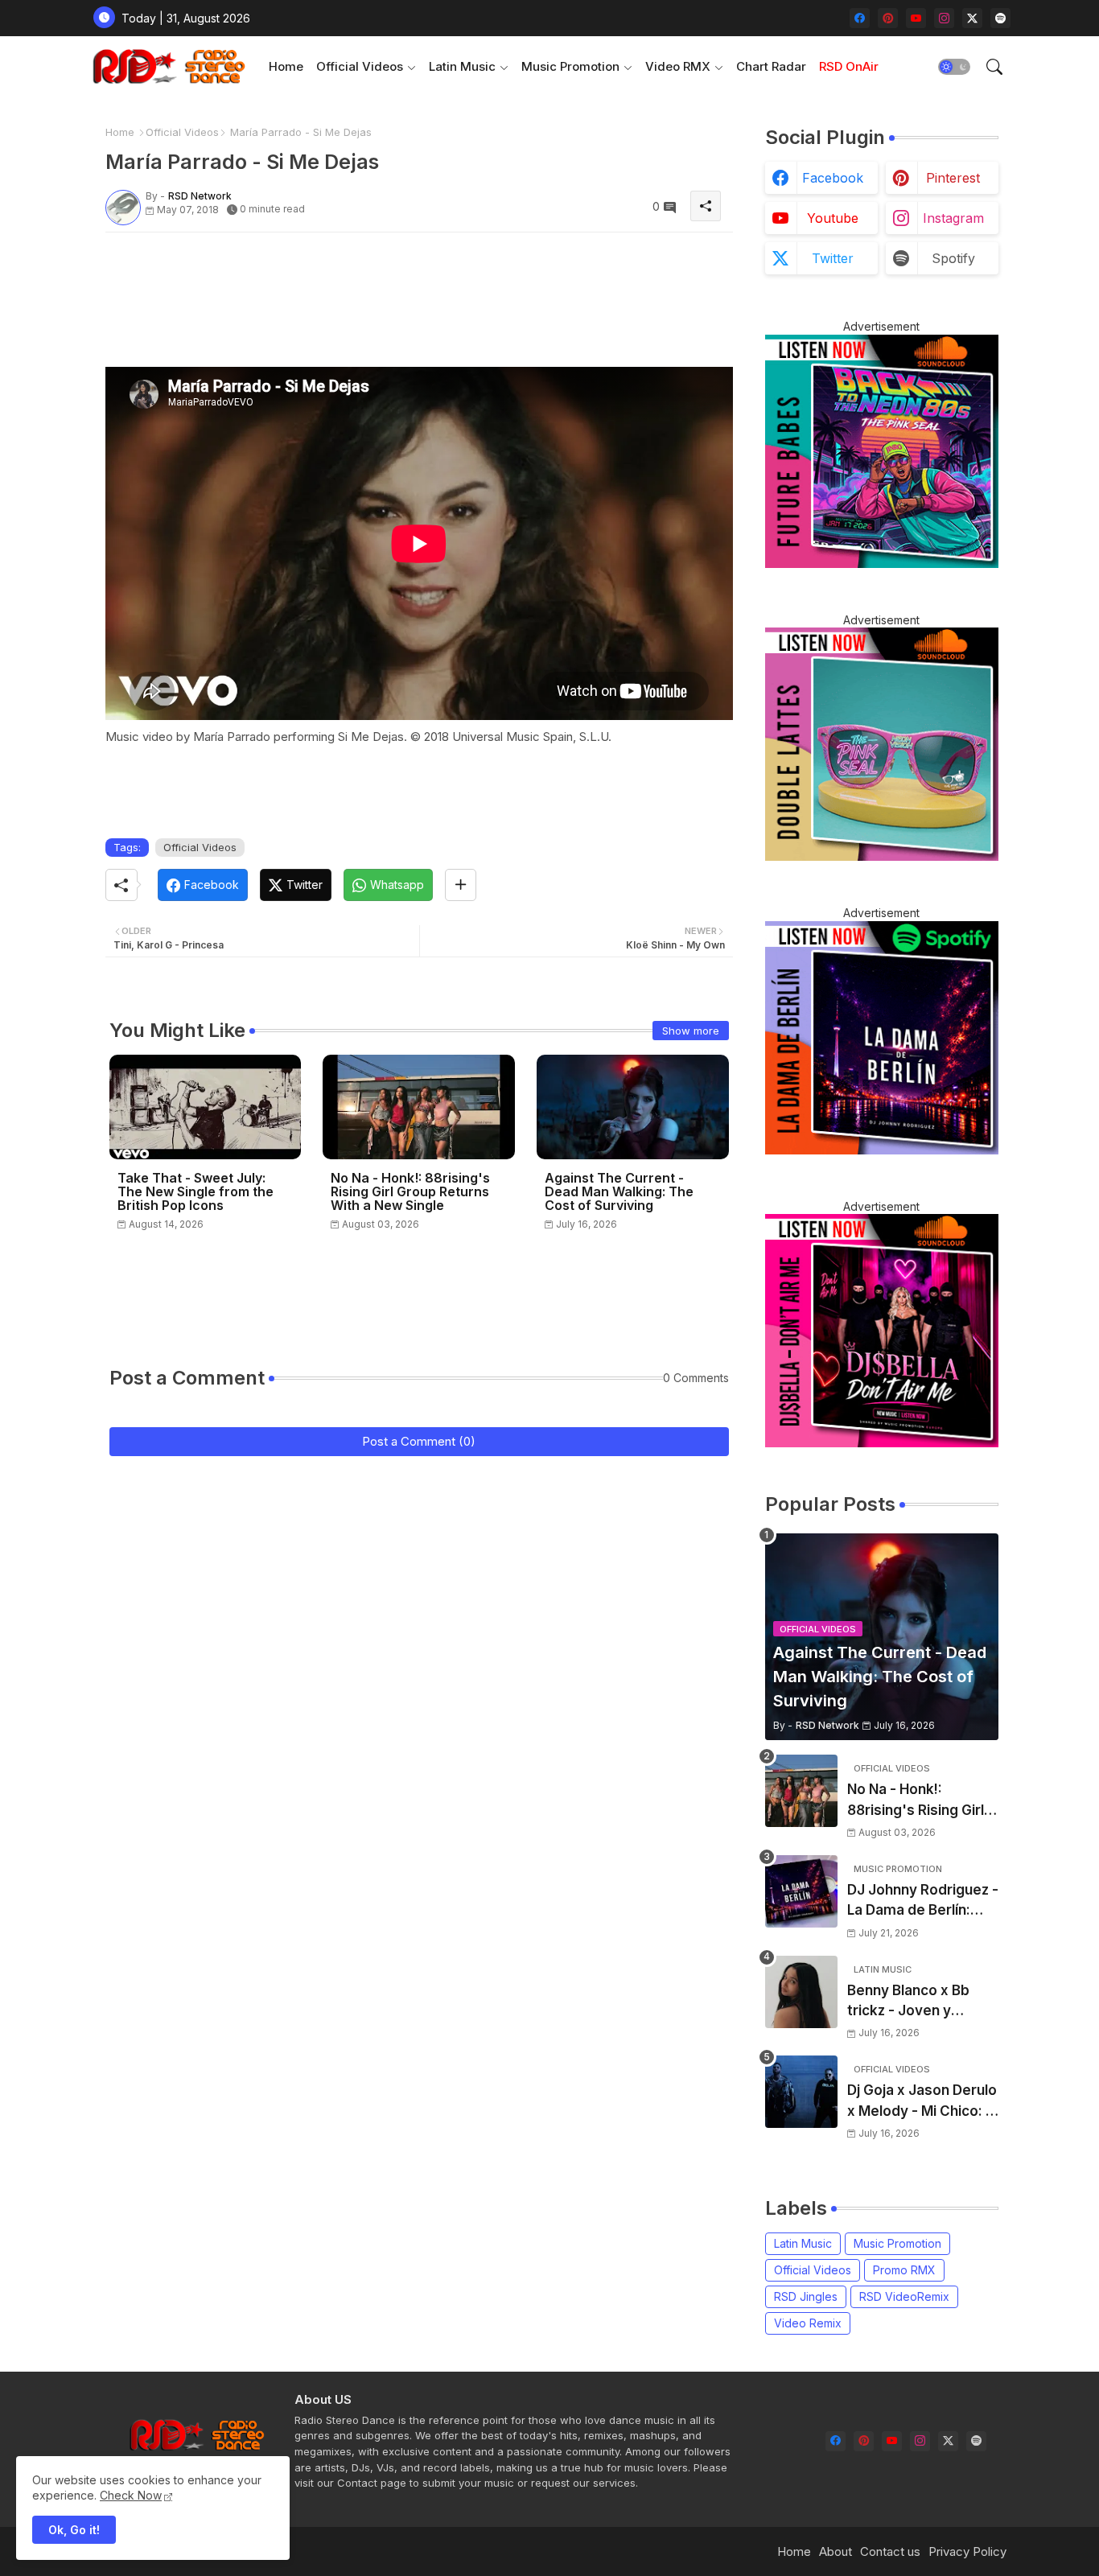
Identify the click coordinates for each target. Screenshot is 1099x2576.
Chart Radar (771, 66)
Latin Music (462, 66)
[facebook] (860, 18)
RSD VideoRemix (904, 2296)
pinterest (953, 178)
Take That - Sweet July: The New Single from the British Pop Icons (196, 1192)
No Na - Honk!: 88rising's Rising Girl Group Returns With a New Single (410, 1192)
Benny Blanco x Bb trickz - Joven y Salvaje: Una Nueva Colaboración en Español (911, 2002)
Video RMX (678, 66)
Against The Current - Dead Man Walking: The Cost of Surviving (619, 1192)
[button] (954, 67)
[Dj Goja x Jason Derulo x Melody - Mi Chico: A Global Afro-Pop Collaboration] (801, 2092)
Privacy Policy (967, 2551)
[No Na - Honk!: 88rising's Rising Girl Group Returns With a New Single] (801, 1791)
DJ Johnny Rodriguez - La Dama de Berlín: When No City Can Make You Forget (923, 1901)
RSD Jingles (806, 2296)
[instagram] (944, 18)
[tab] (286, 66)
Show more (691, 1031)
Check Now (131, 2495)
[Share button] (461, 885)
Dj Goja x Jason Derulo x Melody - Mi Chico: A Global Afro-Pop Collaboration (922, 2102)
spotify (953, 258)
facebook (833, 178)
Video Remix (808, 2323)
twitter (833, 258)
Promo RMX (904, 2270)
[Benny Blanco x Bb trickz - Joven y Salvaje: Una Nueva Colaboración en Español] (801, 1992)
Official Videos (360, 66)
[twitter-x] (972, 18)
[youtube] (916, 18)
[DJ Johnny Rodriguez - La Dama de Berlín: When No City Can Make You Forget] (801, 1891)
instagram (953, 218)
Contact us (890, 2551)
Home (286, 66)
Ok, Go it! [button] (74, 2530)
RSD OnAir (849, 66)
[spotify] (1000, 18)
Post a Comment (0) (419, 1441)
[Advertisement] (398, 281)
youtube (833, 218)
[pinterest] (888, 18)
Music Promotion (570, 66)
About (836, 2551)
